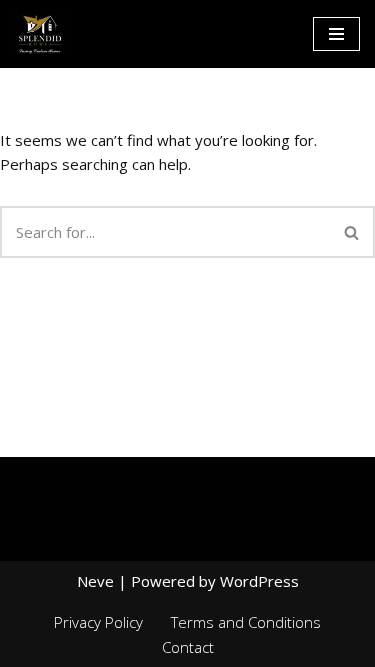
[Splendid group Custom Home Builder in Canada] (40, 34)
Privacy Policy (98, 622)
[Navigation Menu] (336, 34)
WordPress (259, 581)
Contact (188, 647)
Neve (95, 581)
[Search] (352, 232)
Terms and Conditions (246, 622)
